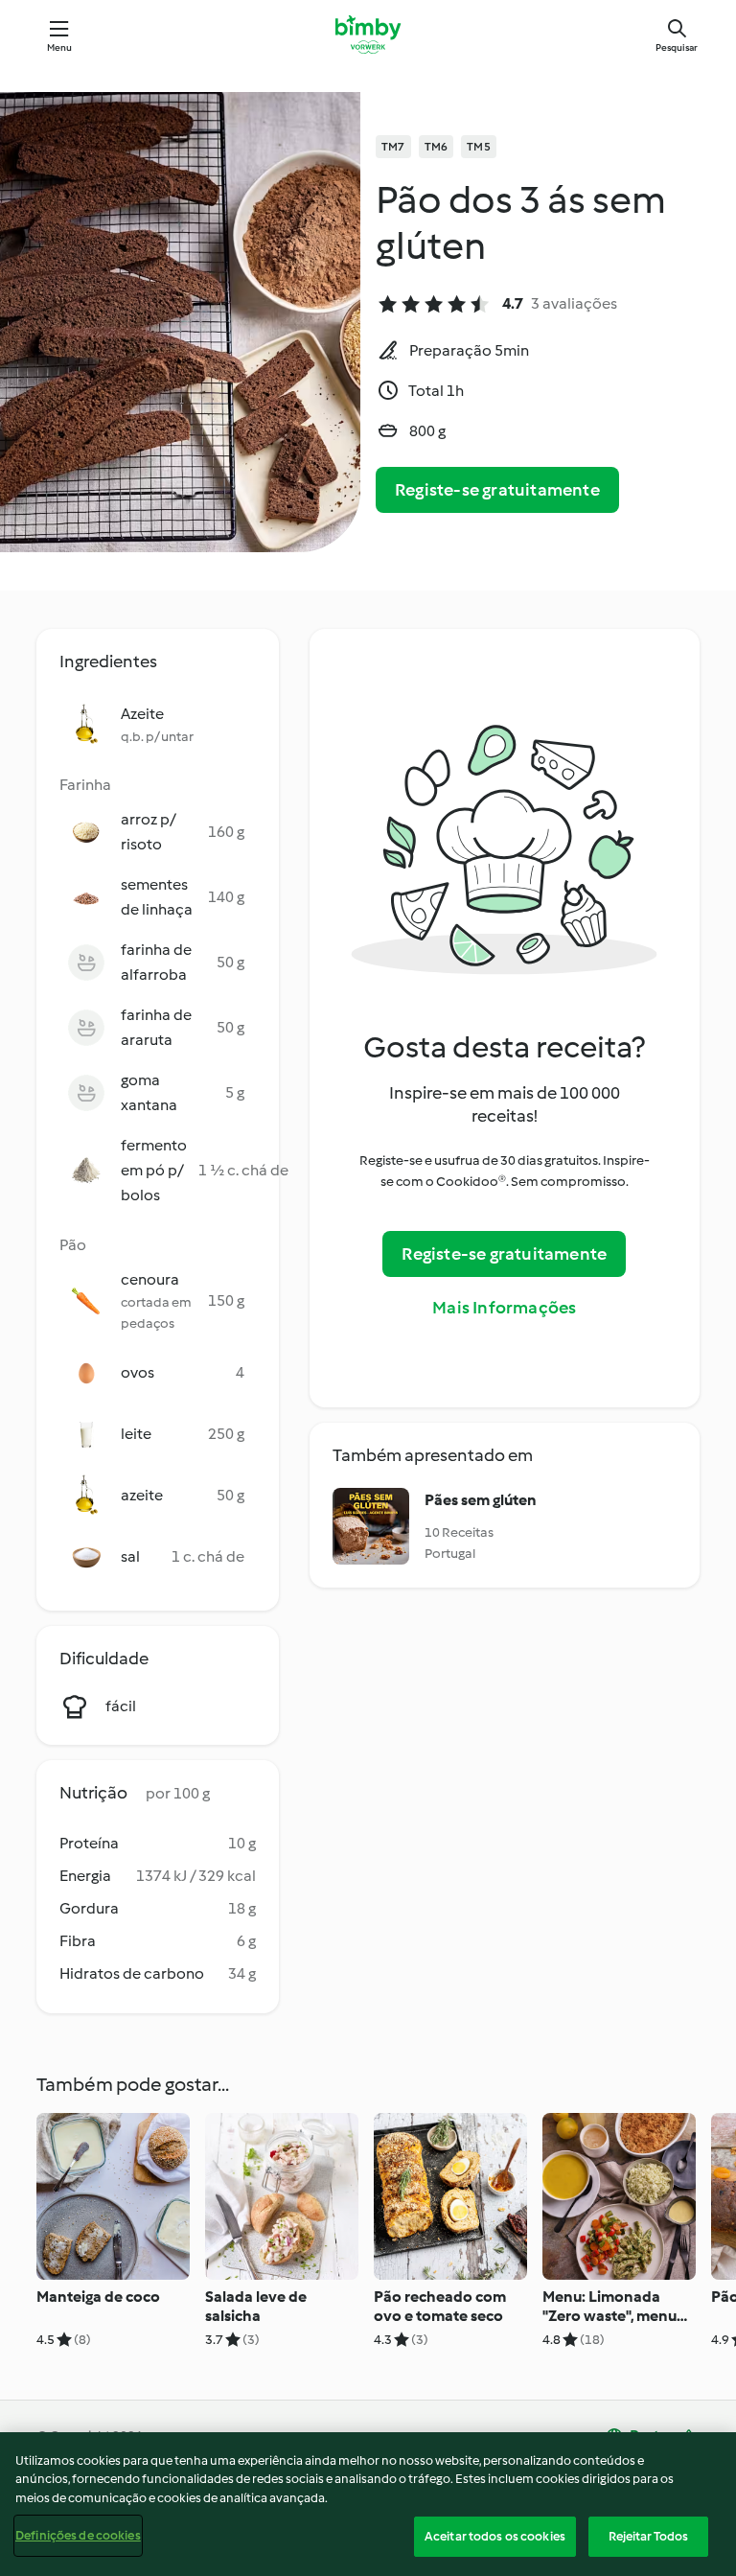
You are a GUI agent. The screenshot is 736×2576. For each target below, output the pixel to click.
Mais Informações (504, 1308)
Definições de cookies (78, 2535)
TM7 (393, 147)
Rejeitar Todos (649, 2536)
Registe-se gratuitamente (497, 490)
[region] (368, 2504)
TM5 (479, 147)
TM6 (437, 147)
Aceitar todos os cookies (495, 2536)
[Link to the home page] (368, 35)
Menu (60, 47)
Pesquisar (677, 47)
